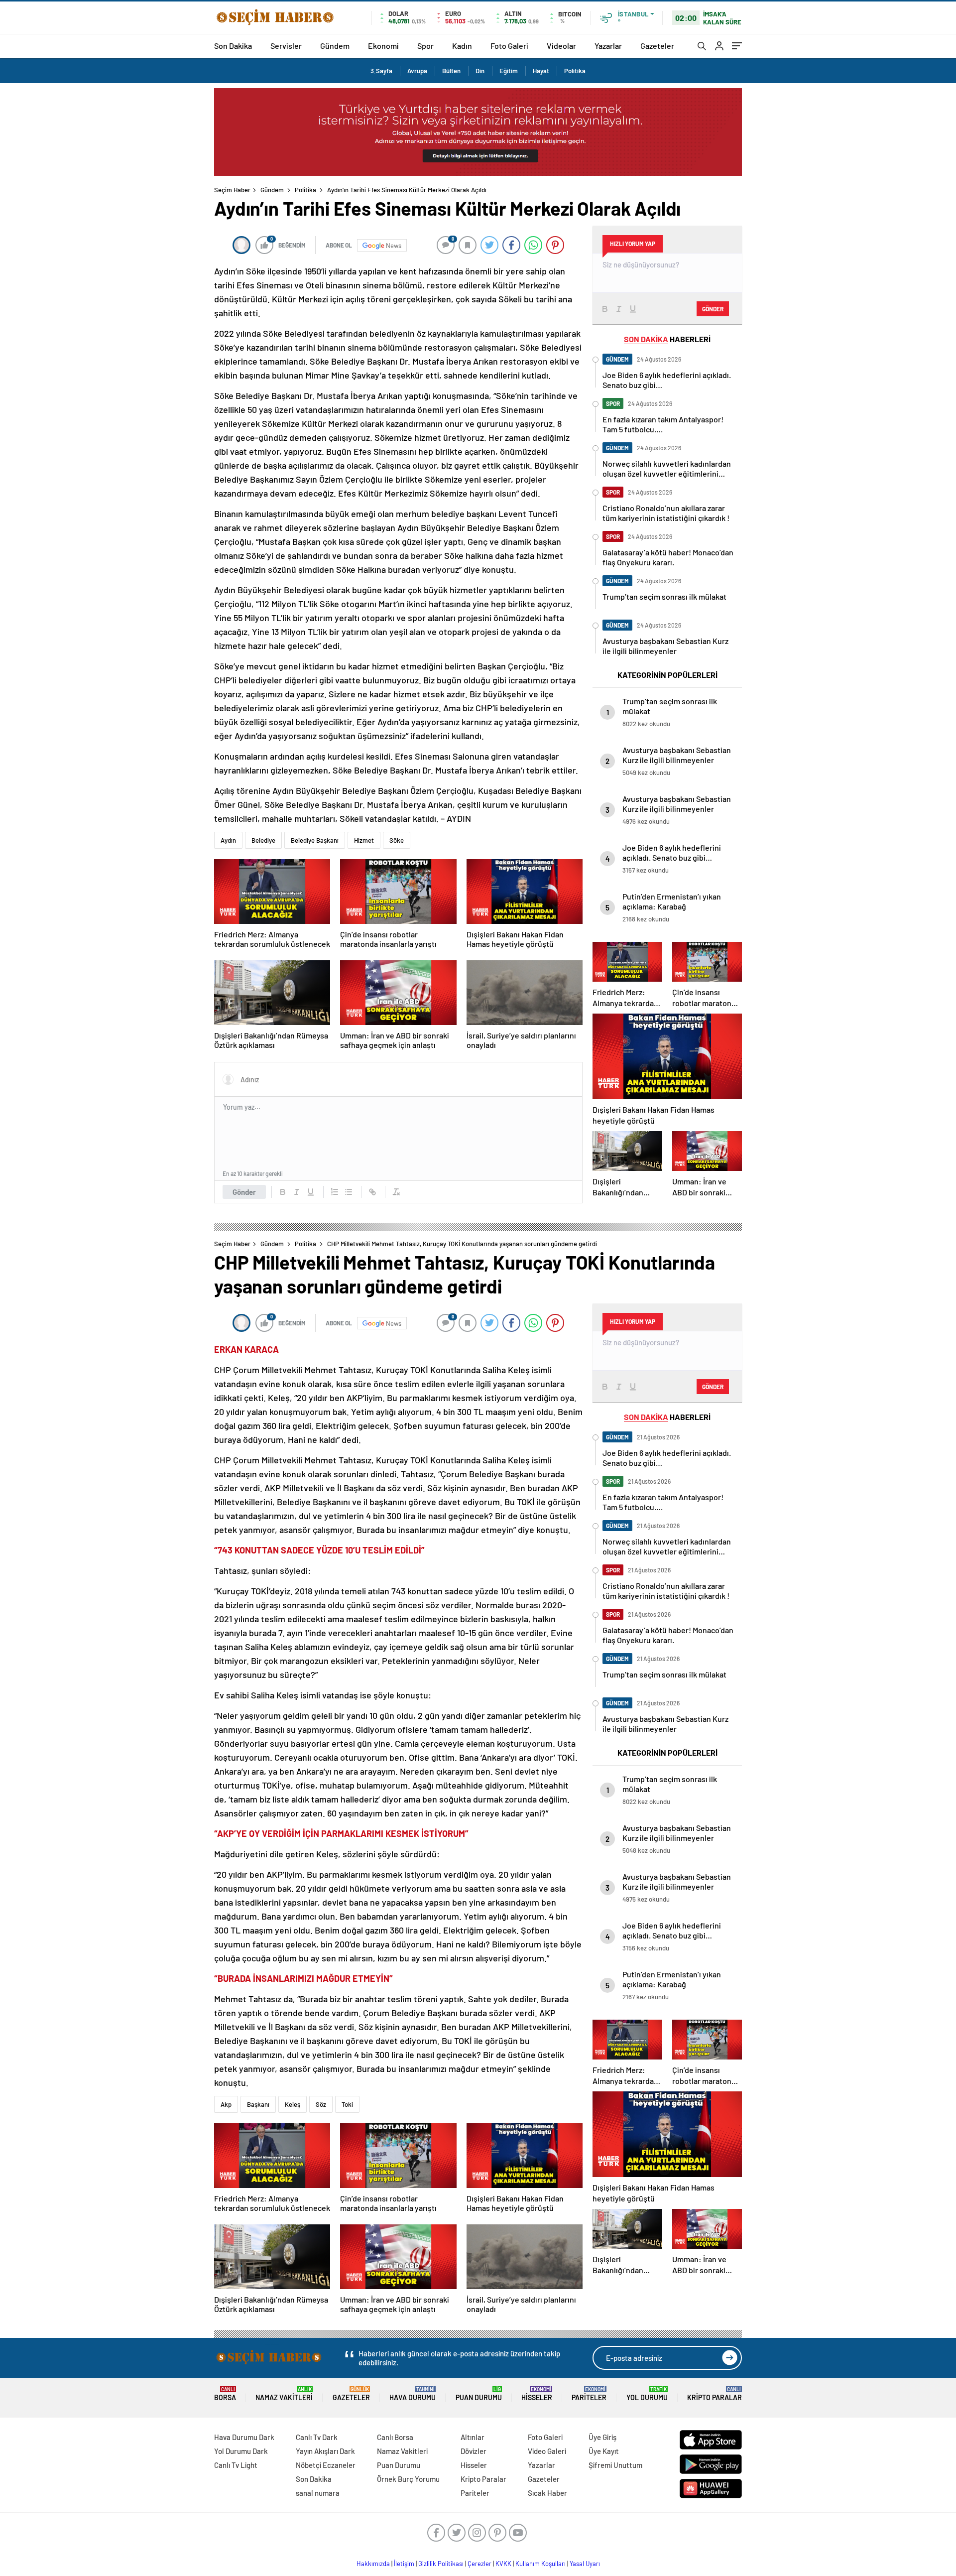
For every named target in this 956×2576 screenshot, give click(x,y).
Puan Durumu (479, 2394)
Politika (575, 71)
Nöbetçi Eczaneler (326, 2465)
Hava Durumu (413, 2394)
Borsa (225, 2394)
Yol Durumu (647, 2394)
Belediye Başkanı (315, 840)
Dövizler (474, 2451)
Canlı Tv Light (236, 2465)
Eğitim (509, 71)
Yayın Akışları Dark (325, 2451)
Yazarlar (608, 46)
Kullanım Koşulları (540, 2564)
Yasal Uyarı (585, 2564)
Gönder (244, 1192)
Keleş (293, 2104)
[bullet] (349, 1192)
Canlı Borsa (395, 2437)
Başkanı (258, 2104)
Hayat (541, 71)
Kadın (462, 46)
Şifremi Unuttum (615, 2465)
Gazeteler (657, 46)
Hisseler (537, 2394)
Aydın (228, 840)
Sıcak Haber (547, 2493)
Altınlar (473, 2437)
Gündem (335, 46)
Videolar (561, 46)
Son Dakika (233, 46)
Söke (397, 840)
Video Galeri (547, 2451)
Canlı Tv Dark (317, 2437)
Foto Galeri (509, 46)
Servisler (286, 46)
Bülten (451, 71)
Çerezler (479, 2564)
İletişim (404, 2564)
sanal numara (318, 2493)
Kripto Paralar (715, 2394)
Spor (425, 46)
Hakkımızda (373, 2564)
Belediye (263, 840)
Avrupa (417, 71)
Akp (226, 2104)
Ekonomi (383, 46)
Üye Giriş (602, 2437)
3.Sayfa (381, 71)
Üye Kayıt (604, 2451)
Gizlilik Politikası (441, 2564)
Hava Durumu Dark (244, 2437)
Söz (321, 2104)
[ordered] (335, 1192)
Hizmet (364, 840)
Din (480, 71)
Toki (347, 2104)
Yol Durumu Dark (241, 2451)
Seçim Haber (232, 190)
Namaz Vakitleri (284, 2394)
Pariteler (589, 2394)
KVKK (503, 2564)
